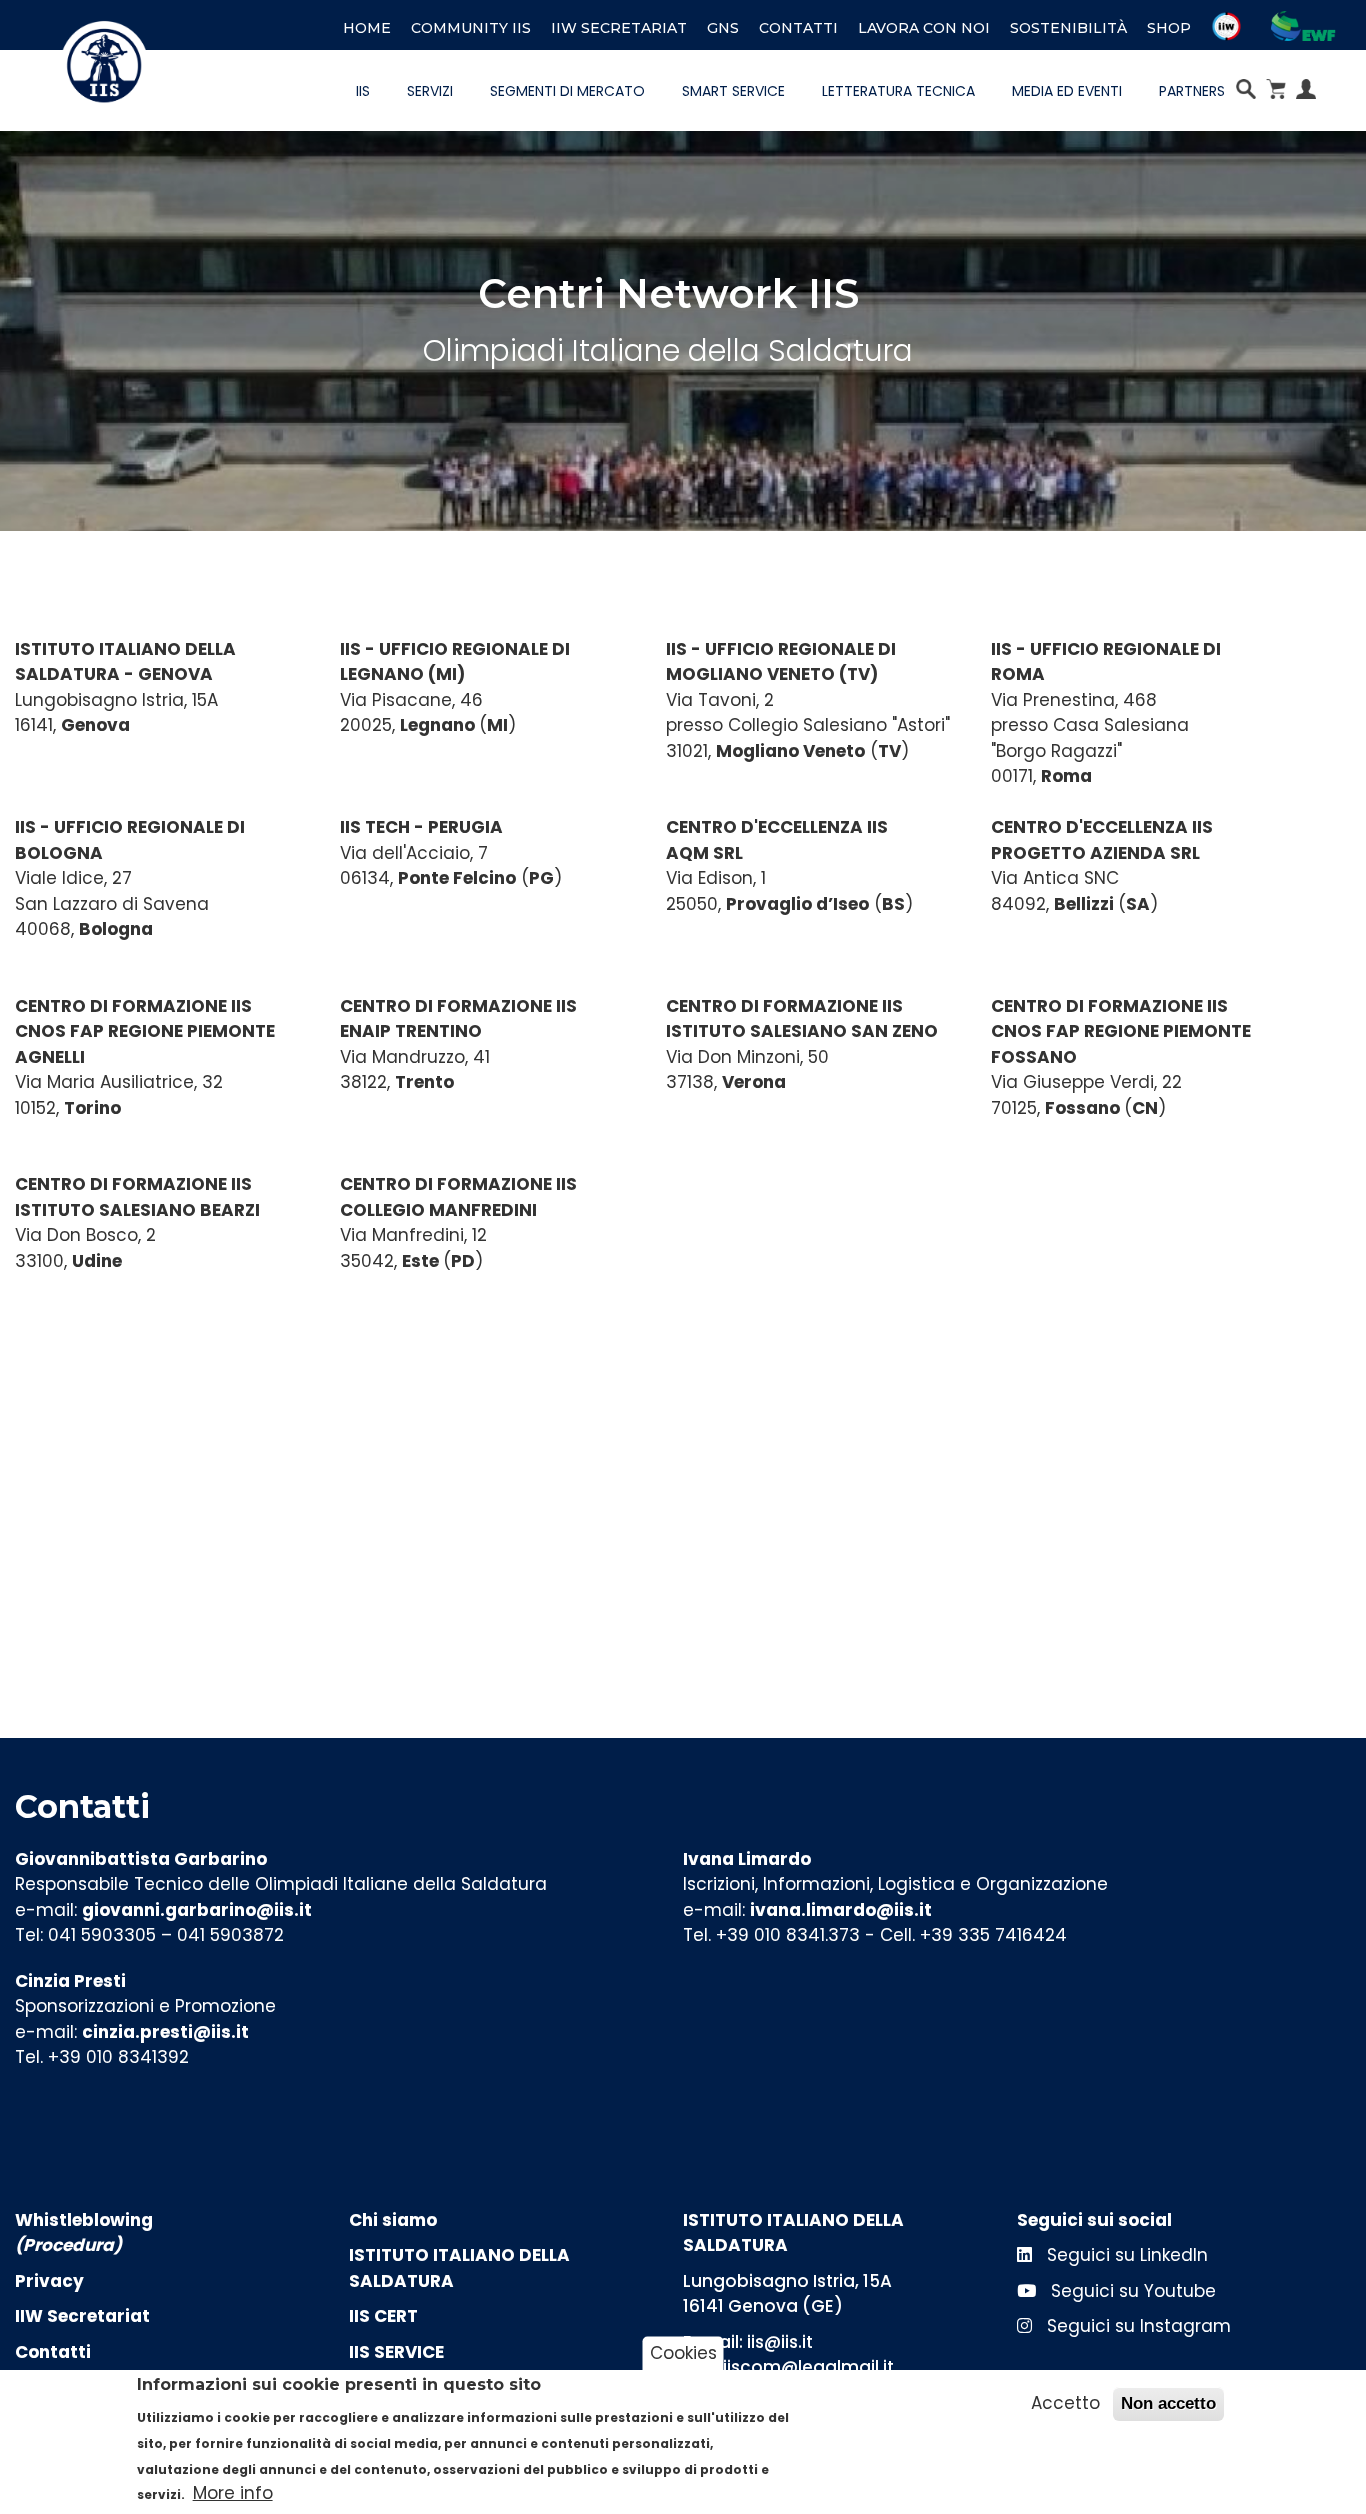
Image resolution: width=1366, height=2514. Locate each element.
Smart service (733, 91)
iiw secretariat (619, 28)
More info (233, 2493)
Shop (1169, 28)
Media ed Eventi (1067, 91)
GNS (723, 28)
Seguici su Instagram (1136, 2326)
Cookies (683, 2353)
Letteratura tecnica (898, 91)
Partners (1192, 91)
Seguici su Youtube (1131, 2291)
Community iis (471, 28)
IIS (363, 91)
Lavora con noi (924, 28)
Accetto (1065, 2403)
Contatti (798, 28)
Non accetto (1168, 2403)
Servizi (430, 91)
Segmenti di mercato (567, 91)
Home (367, 28)
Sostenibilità (1068, 28)
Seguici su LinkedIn (1125, 2255)
